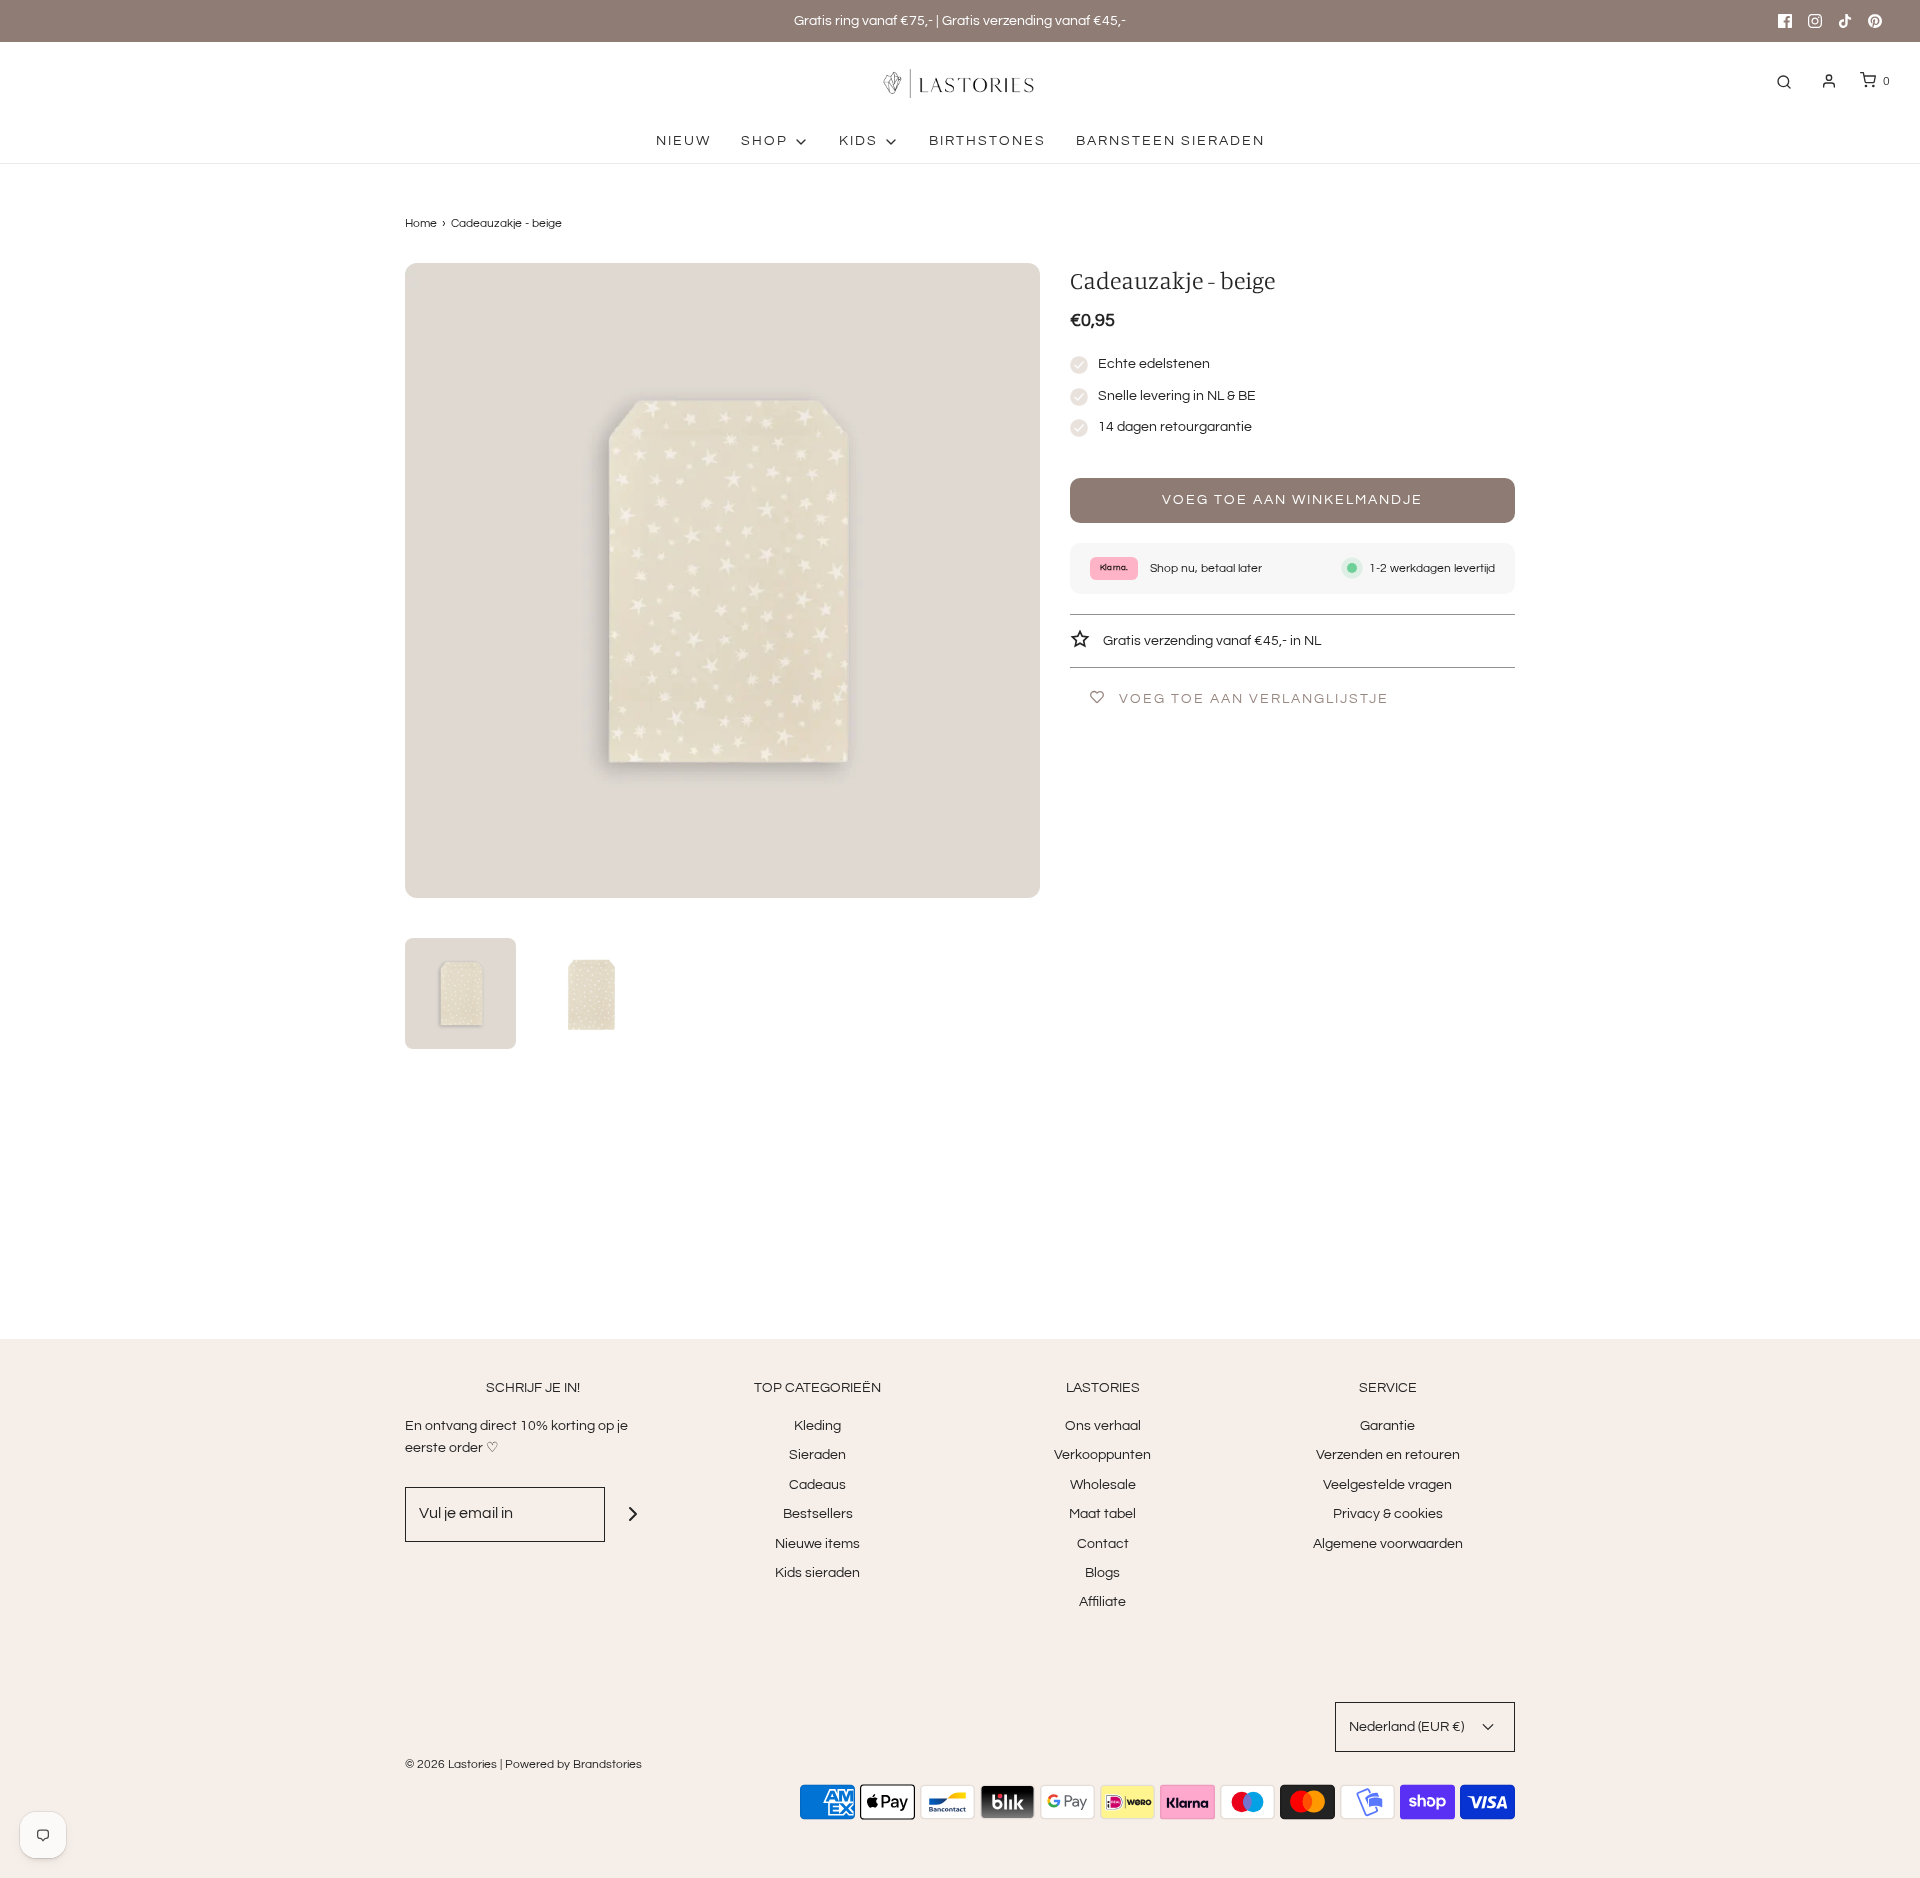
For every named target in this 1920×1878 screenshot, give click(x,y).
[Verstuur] (632, 1514)
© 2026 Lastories (451, 1764)
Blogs (1102, 1573)
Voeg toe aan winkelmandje (1292, 500)
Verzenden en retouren (1388, 1455)
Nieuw (683, 141)
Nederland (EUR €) (1408, 1727)
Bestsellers (818, 1514)
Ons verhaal (1103, 1426)
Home (421, 223)
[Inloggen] (1829, 81)
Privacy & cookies (1388, 1514)
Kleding (817, 1426)
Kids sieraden (817, 1573)
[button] (460, 993)
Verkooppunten (1102, 1455)
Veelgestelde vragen (1387, 1485)
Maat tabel (1102, 1514)
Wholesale (1103, 1485)
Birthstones (987, 141)
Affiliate (1102, 1602)
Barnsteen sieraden (1170, 141)
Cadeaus (817, 1485)
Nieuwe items (817, 1544)
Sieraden (817, 1455)
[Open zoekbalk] (1784, 81)
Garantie (1387, 1426)
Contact (1103, 1544)
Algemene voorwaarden (1388, 1544)
